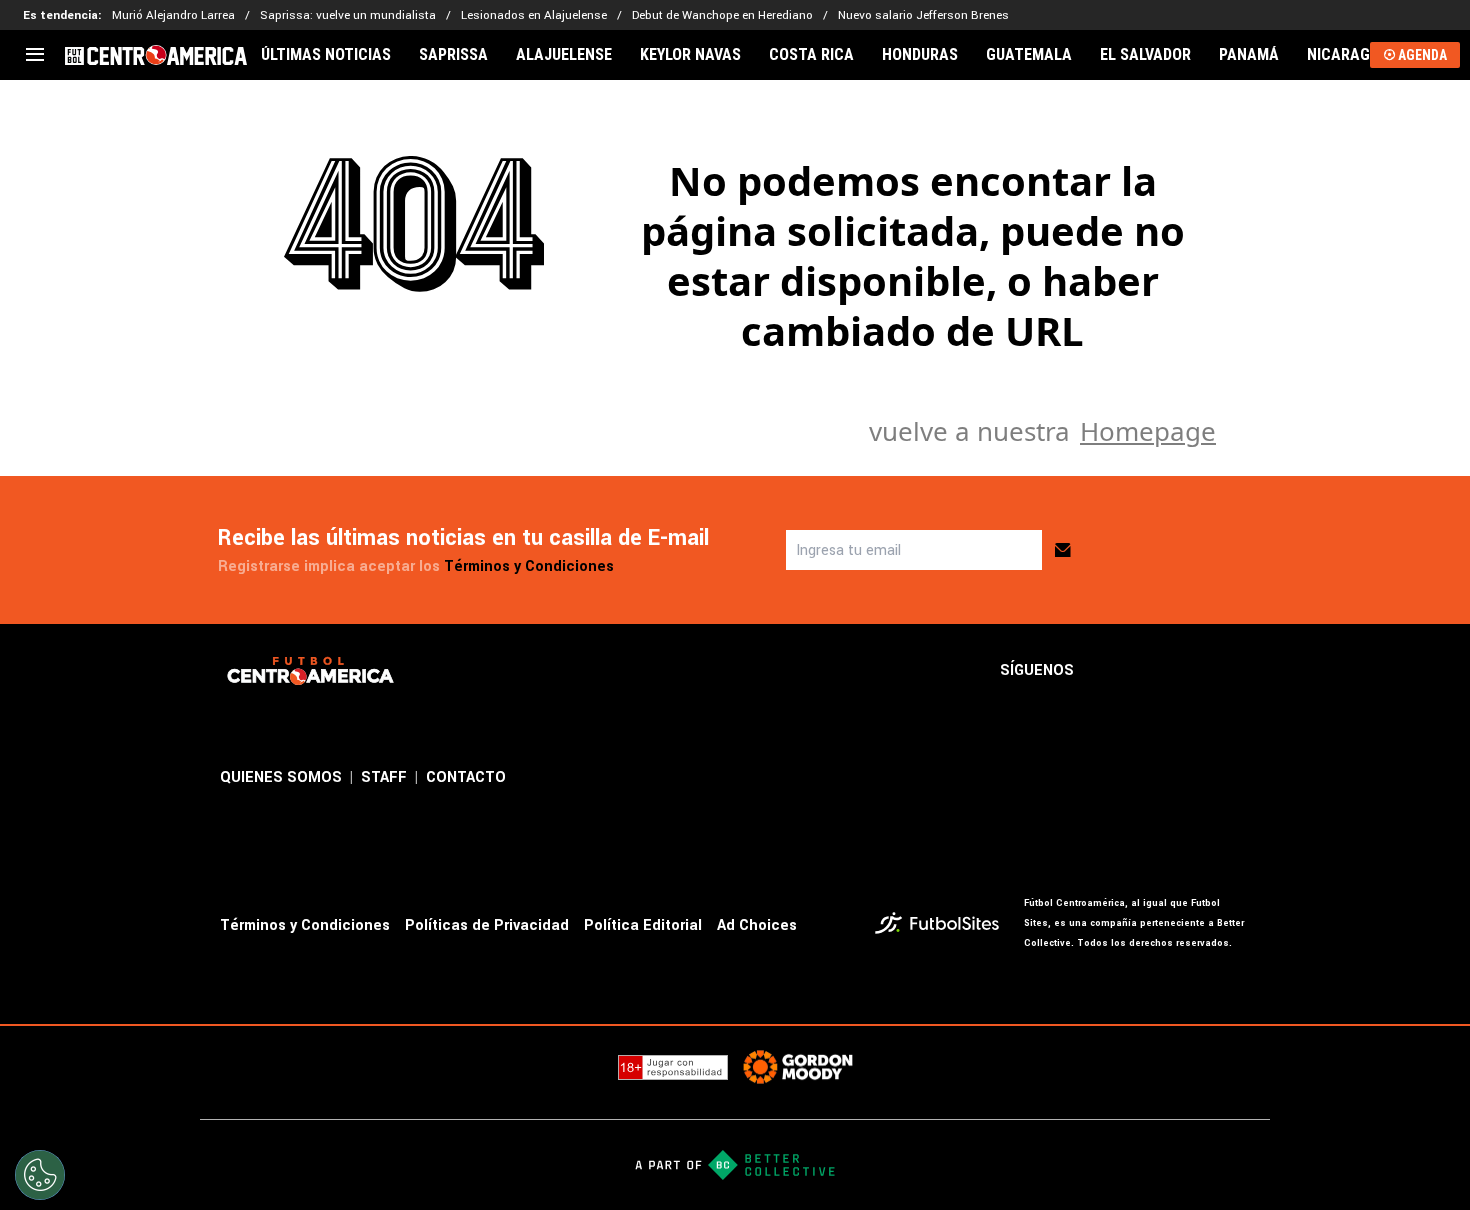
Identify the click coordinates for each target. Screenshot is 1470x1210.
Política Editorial (643, 925)
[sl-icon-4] (1238, 671)
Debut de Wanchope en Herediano (722, 15)
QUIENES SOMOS (281, 777)
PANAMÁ (1249, 55)
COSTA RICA (811, 55)
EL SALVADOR (1145, 55)
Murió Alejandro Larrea (173, 15)
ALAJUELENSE (564, 55)
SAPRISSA (453, 55)
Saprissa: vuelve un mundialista (348, 15)
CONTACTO (466, 777)
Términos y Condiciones (529, 566)
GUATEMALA (1029, 55)
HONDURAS (920, 55)
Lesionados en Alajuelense (534, 15)
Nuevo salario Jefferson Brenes (923, 15)
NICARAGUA (1348, 55)
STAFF (384, 777)
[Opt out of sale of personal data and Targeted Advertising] (40, 1175)
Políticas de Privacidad (487, 925)
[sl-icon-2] (1150, 671)
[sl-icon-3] (1194, 671)
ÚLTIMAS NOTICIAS (326, 55)
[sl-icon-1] (1106, 671)
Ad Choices (757, 925)
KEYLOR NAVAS (690, 55)
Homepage (1148, 431)
